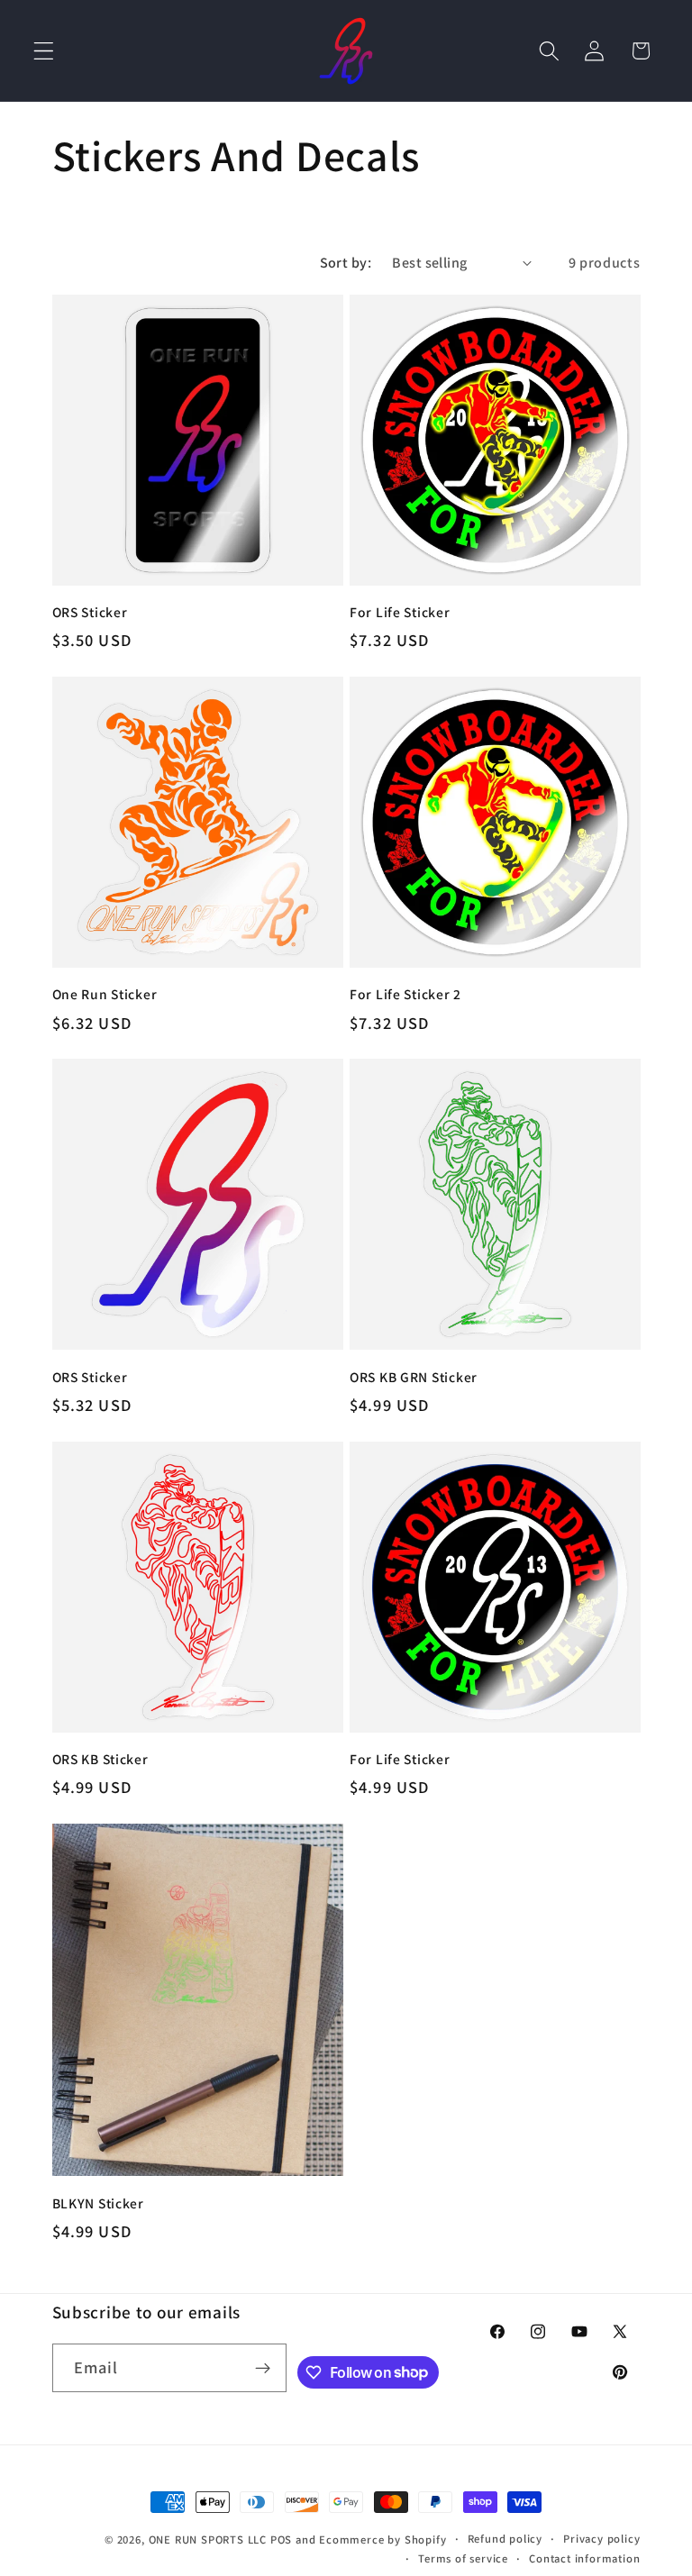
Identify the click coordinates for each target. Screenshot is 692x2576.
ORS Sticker (90, 612)
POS (281, 2540)
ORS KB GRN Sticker (414, 1377)
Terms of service (463, 2558)
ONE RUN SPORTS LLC (208, 2540)
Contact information (584, 2558)
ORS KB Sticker (100, 1759)
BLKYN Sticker (98, 2203)
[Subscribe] (264, 2368)
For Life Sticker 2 (405, 994)
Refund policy (505, 2539)
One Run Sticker (105, 994)
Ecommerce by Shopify (382, 2540)
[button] (44, 51)
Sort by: (346, 263)
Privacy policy (601, 2539)
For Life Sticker (400, 612)
